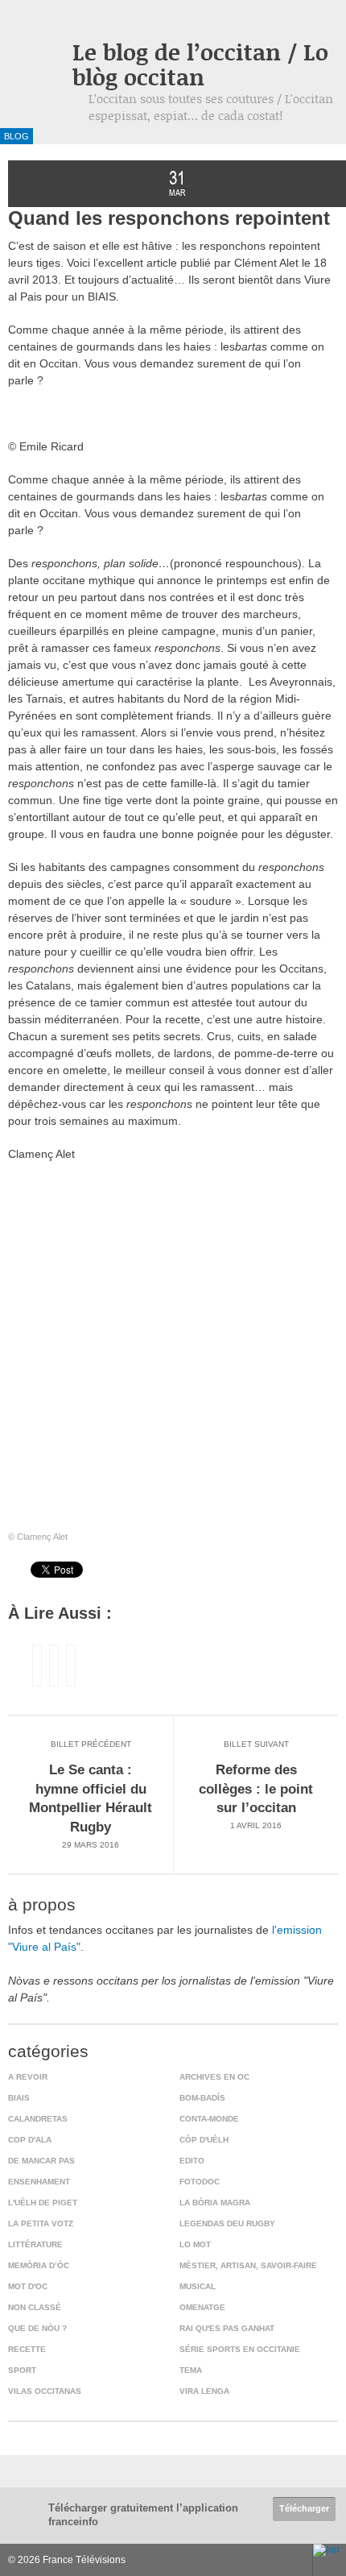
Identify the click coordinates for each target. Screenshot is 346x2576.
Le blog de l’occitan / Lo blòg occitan (200, 64)
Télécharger (304, 2508)
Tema (191, 2370)
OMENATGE (202, 2307)
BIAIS (19, 2098)
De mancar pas (41, 2161)
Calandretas (38, 2119)
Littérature (35, 2244)
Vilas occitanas (45, 2391)
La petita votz (41, 2223)
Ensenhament (39, 2182)
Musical (198, 2286)
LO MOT (195, 2244)
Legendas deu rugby (227, 2223)
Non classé (35, 2307)
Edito (192, 2161)
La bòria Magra (215, 2203)
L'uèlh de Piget (43, 2203)
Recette (27, 2349)
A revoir (28, 2077)
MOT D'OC (28, 2286)
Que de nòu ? (37, 2328)
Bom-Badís (202, 2098)
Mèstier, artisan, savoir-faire (248, 2265)
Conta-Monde (209, 2119)
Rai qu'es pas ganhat (227, 2328)
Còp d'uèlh (204, 2140)
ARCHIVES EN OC (214, 2077)
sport (22, 2370)
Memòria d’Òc (39, 2265)
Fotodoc (200, 2182)
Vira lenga (204, 2391)
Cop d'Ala (30, 2140)
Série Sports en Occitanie (240, 2349)
